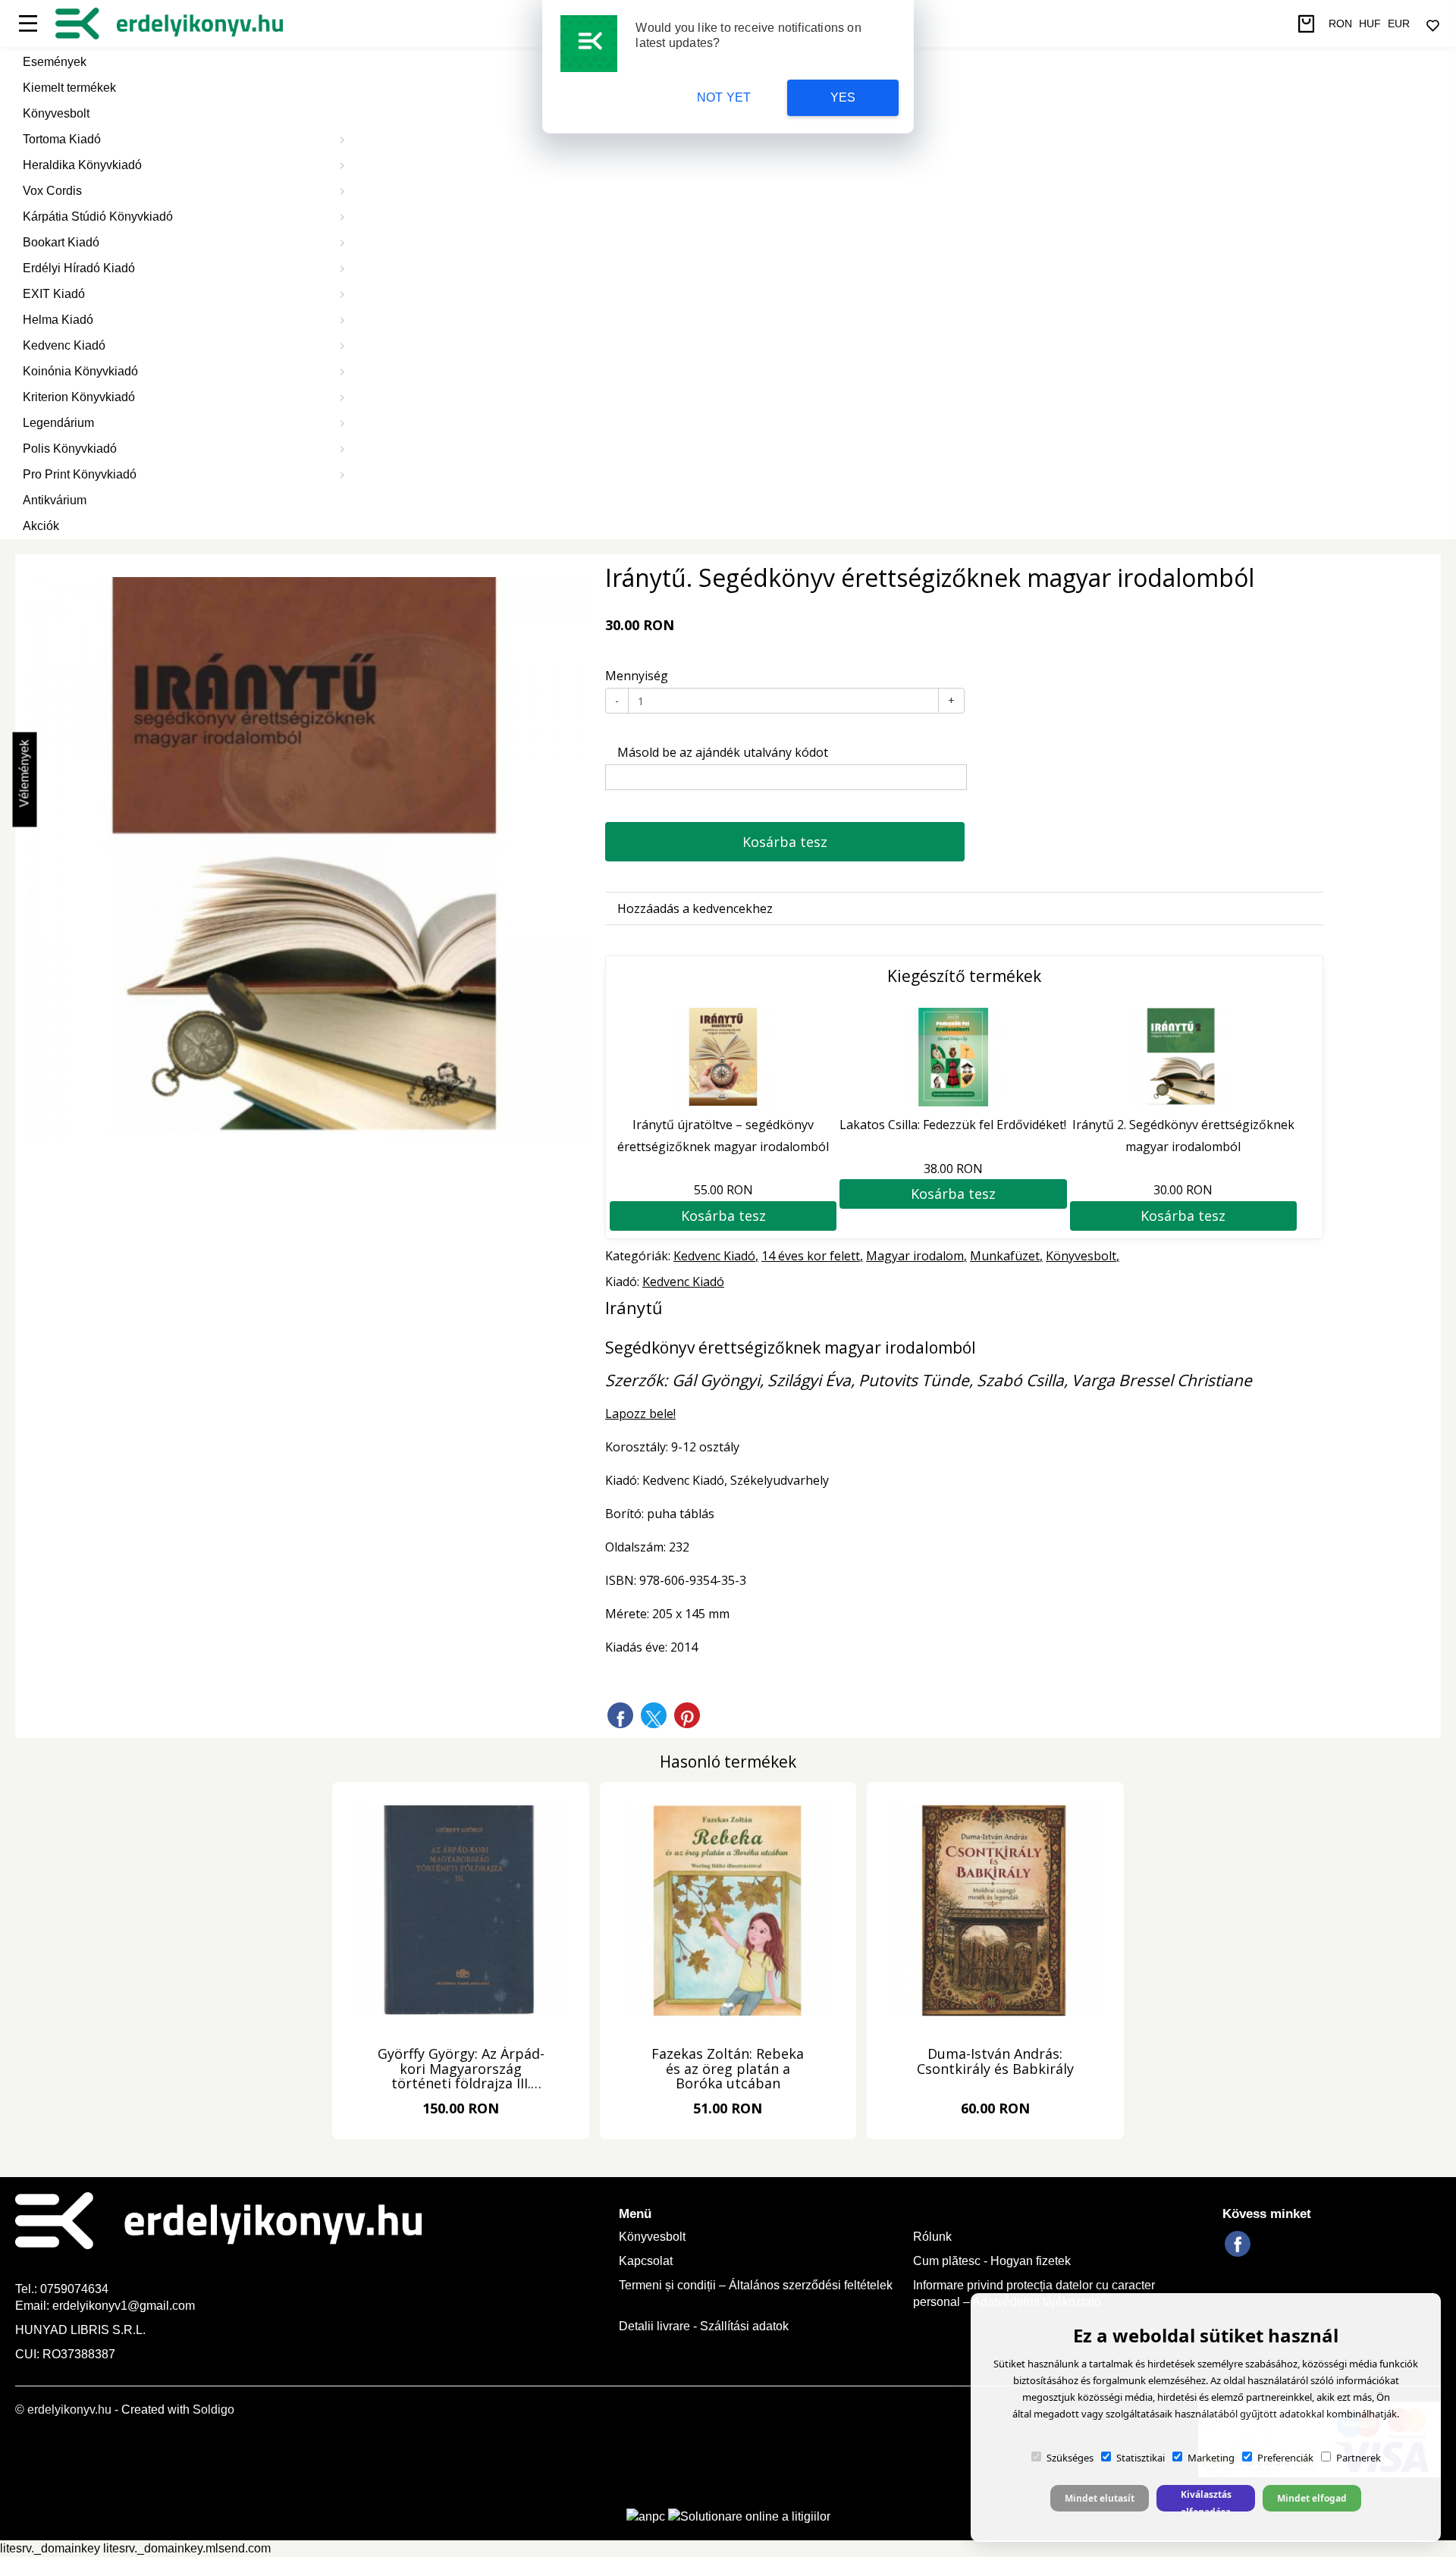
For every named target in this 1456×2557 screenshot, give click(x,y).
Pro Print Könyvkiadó (80, 474)
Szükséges (1070, 2458)
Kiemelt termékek (69, 88)
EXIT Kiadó (54, 294)
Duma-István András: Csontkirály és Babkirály (995, 2062)
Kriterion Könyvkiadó (79, 397)
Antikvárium (55, 500)
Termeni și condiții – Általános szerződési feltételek (756, 2285)
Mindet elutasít (1100, 2498)
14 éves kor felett (811, 1256)
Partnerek (1359, 2458)
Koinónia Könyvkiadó (80, 371)
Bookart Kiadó (61, 242)
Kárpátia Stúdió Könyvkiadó (98, 216)
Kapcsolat (646, 2261)
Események (55, 62)
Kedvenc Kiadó (64, 345)
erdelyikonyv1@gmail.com (124, 2306)
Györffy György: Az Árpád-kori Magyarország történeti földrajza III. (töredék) (461, 2069)
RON (1340, 24)
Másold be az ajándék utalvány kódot (721, 752)
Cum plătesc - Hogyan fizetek (992, 2261)
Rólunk (932, 2237)
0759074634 (76, 2289)
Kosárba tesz (785, 842)
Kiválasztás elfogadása (1206, 2500)
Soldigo (213, 2410)
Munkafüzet (1005, 1256)
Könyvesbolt (56, 113)
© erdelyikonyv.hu (63, 2410)
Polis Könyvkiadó (70, 449)
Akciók (41, 526)
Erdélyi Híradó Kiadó (79, 268)
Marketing (1211, 2458)
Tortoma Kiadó (62, 139)
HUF (1370, 24)
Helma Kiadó (58, 320)
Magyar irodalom (915, 1256)
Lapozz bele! (640, 1413)
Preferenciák (1285, 2458)
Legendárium (58, 423)
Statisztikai (1141, 2458)
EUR (1399, 24)
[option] (309, 859)
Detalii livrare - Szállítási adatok (704, 2326)
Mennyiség (637, 676)
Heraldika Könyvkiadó (82, 165)
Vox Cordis (52, 191)
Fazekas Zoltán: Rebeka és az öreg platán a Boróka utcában (728, 2069)
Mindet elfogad (1312, 2498)
